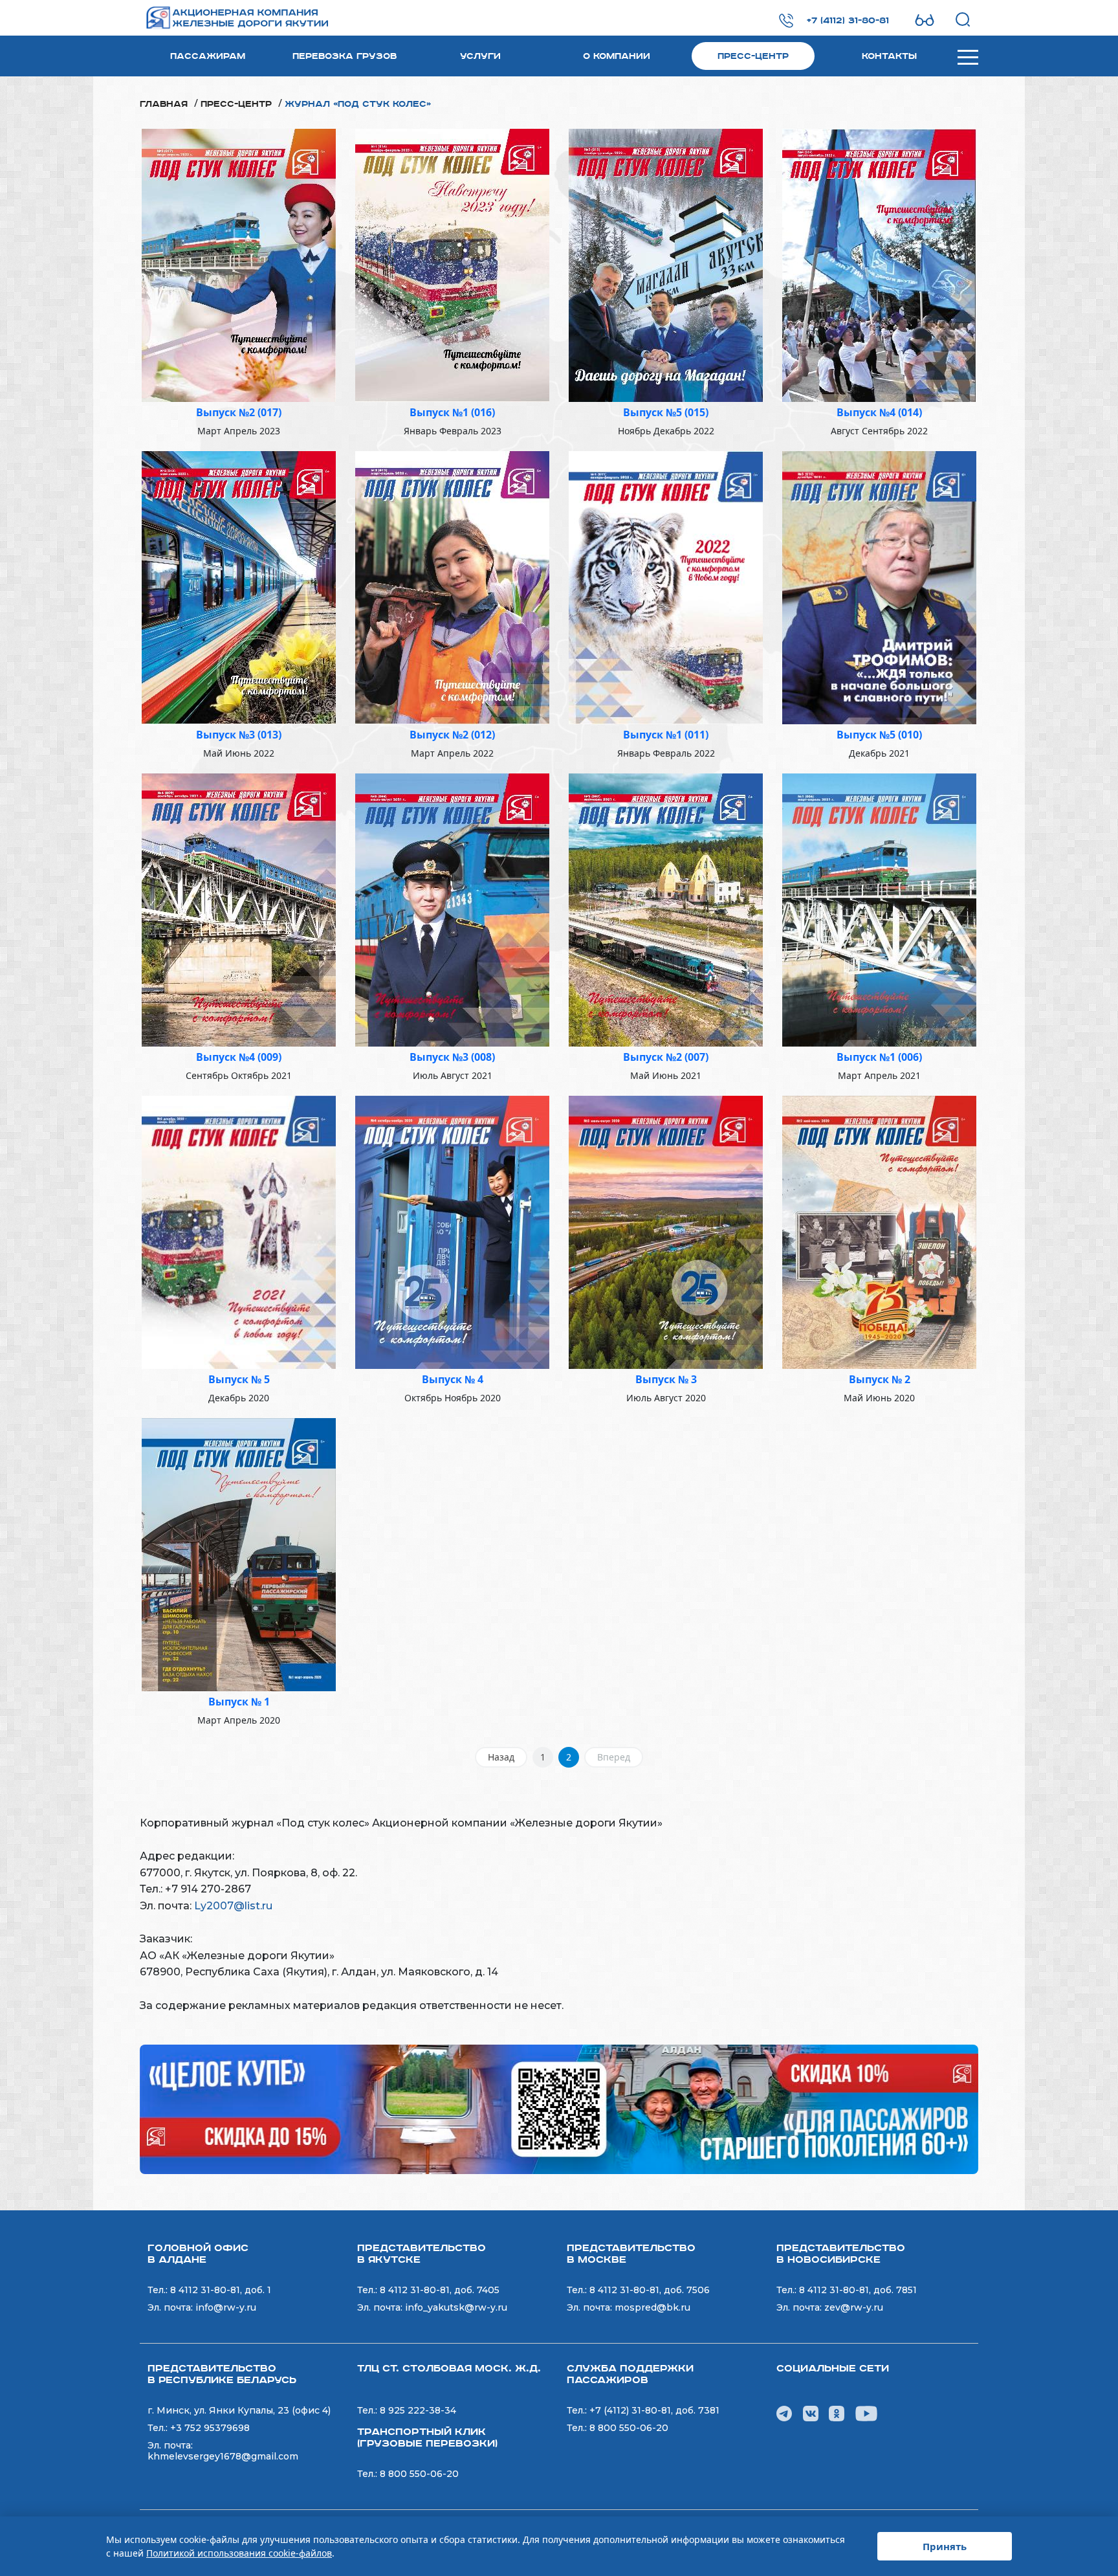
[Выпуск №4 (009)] (239, 909)
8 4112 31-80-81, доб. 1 (221, 2290)
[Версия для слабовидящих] (925, 20)
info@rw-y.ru (226, 2307)
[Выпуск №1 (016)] (452, 264)
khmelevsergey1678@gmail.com (223, 2456)
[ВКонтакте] (811, 2413)
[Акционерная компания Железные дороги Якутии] (221, 18)
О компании (617, 56)
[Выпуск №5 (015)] (666, 264)
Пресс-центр (753, 56)
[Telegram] (784, 2413)
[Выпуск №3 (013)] (239, 586)
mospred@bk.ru (652, 2307)
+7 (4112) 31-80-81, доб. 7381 (654, 2410)
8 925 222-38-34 (418, 2410)
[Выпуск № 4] (452, 1231)
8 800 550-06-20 (419, 2474)
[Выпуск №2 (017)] (239, 264)
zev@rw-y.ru (854, 2307)
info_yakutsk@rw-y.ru (456, 2307)
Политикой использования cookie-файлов (239, 2553)
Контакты (889, 56)
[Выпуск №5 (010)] (879, 586)
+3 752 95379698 (210, 2428)
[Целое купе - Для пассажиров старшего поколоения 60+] (559, 2108)
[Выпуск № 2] (879, 1231)
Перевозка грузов (345, 56)
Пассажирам (208, 56)
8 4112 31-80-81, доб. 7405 (440, 2290)
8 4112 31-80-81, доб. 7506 (650, 2290)
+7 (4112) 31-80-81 (848, 21)
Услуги (480, 56)
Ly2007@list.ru (233, 1906)
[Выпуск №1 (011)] (666, 586)
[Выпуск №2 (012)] (452, 586)
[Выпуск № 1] (239, 1553)
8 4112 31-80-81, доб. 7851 (858, 2290)
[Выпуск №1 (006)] (879, 909)
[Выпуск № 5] (239, 1231)
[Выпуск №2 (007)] (666, 909)
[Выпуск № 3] (666, 1231)
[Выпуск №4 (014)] (879, 264)
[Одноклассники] (837, 2413)
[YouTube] (866, 2413)
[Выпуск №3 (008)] (452, 909)
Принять (945, 2546)
